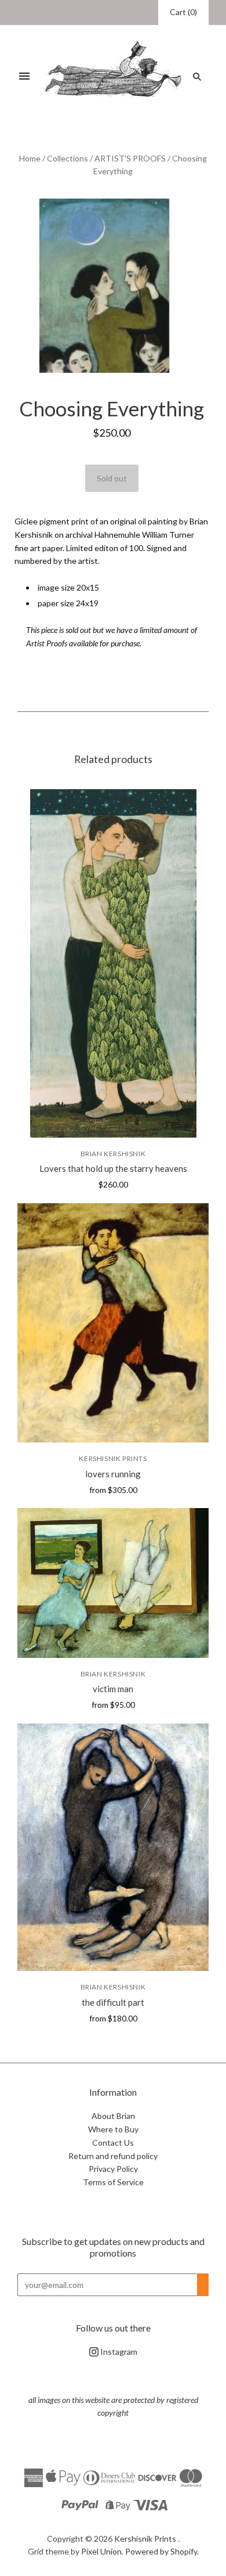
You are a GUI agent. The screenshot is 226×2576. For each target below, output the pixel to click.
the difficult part (113, 2002)
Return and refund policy (113, 2156)
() (183, 12)
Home (30, 158)
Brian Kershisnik (113, 1154)
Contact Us (113, 2143)
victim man (113, 1689)
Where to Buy (113, 2129)
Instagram (118, 2352)
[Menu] (24, 77)
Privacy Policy (113, 2169)
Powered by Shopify (161, 2551)
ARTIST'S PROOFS (130, 158)
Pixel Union (101, 2551)
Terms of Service (113, 2182)
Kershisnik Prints (113, 1458)
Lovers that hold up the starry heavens (113, 1168)
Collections (68, 158)
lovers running (113, 1474)
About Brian (113, 2116)
